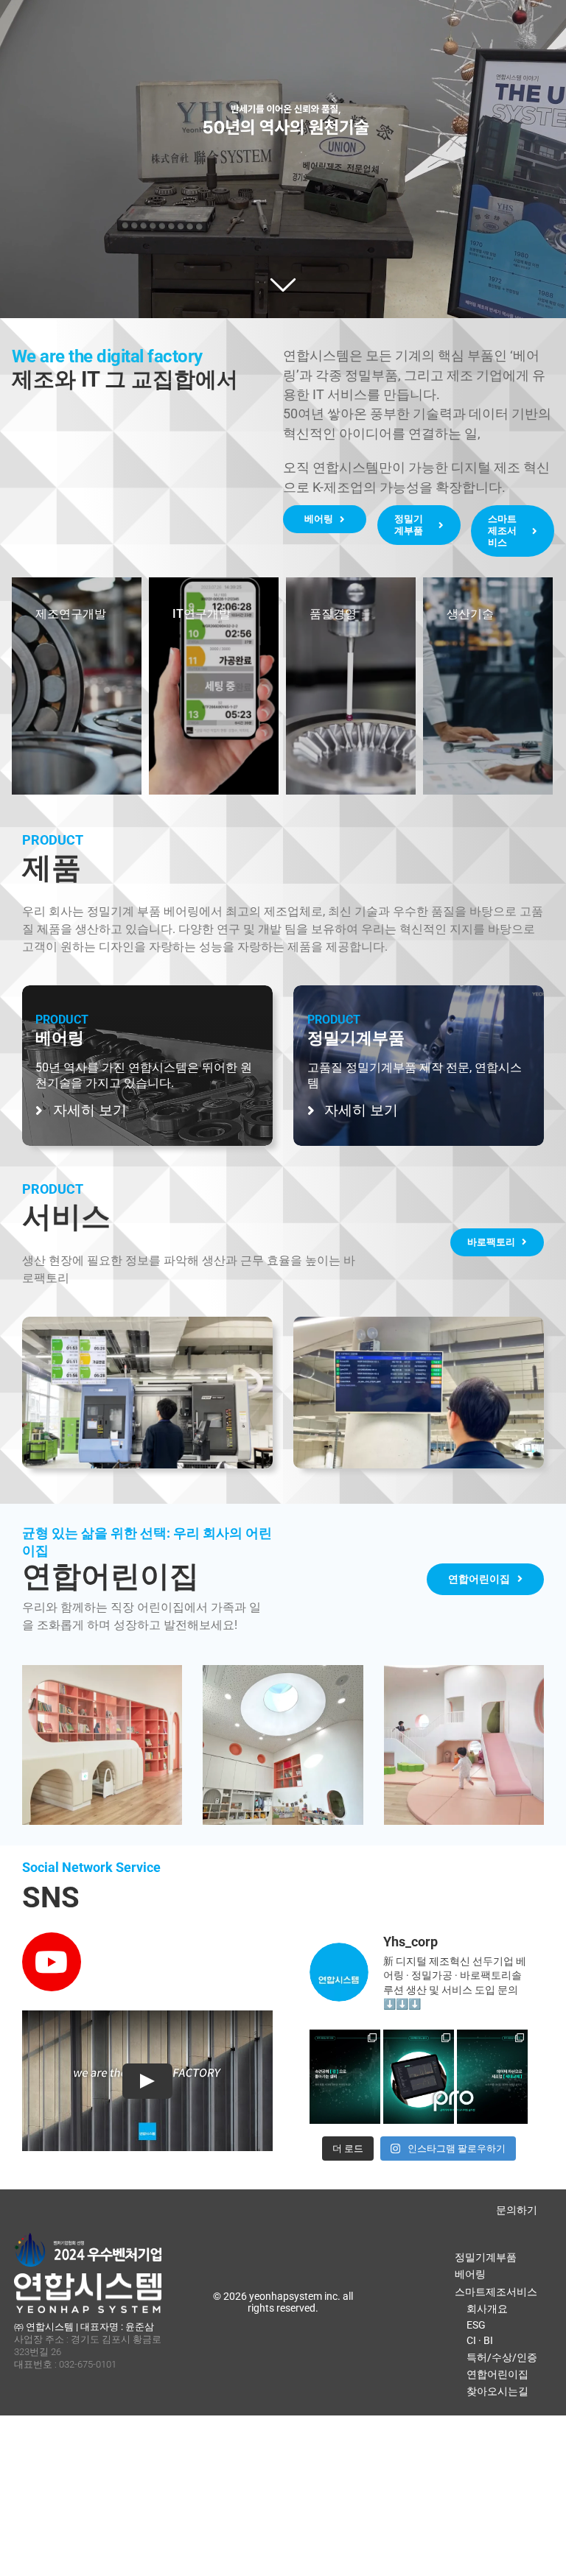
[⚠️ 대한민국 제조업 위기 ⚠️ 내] (345, 2065)
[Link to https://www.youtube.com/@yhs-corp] (52, 1962)
